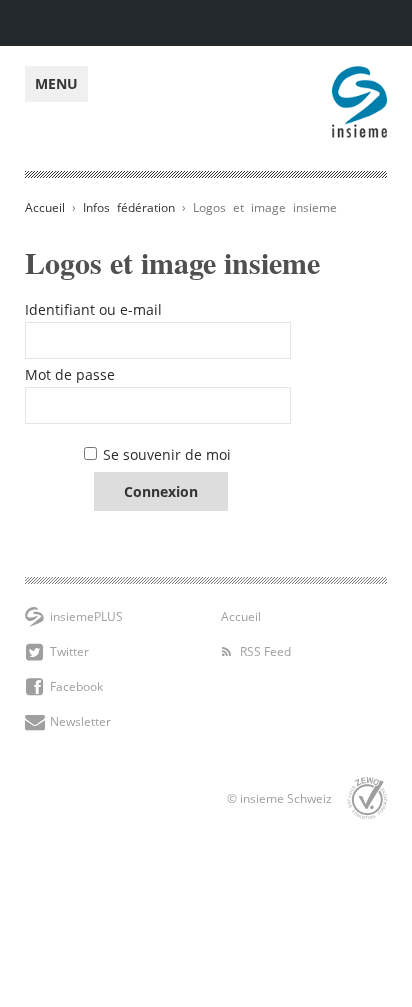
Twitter (69, 651)
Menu (56, 83)
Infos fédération (129, 207)
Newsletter (80, 721)
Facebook (76, 686)
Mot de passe (70, 374)
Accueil (45, 207)
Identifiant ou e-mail (93, 309)
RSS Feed (265, 651)
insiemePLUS (86, 616)
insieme (359, 77)
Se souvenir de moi (167, 454)
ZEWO (367, 798)
